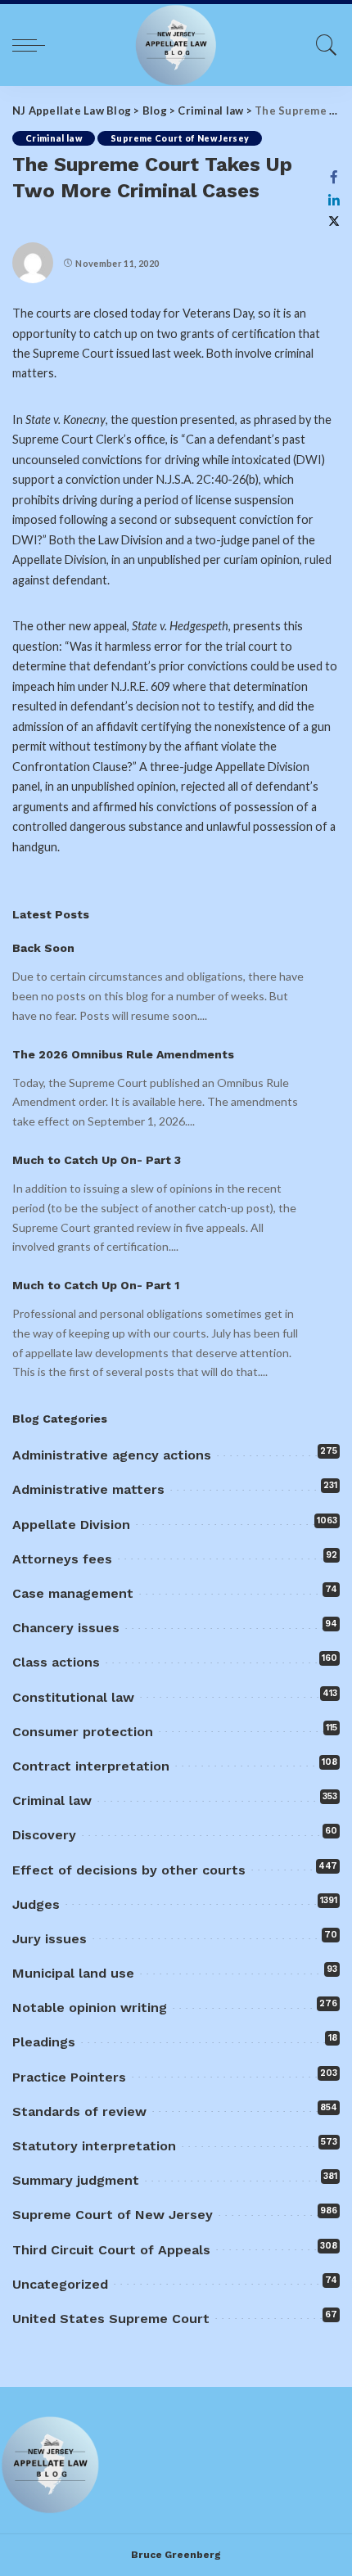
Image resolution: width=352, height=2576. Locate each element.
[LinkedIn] (334, 200)
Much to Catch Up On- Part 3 (97, 1160)
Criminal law (54, 138)
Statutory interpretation (94, 2146)
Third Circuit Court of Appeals (111, 2250)
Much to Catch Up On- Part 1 (96, 1285)
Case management (73, 1593)
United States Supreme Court (111, 2319)
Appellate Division (71, 1525)
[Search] (323, 45)
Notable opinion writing (90, 2008)
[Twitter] (334, 221)
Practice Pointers (69, 2077)
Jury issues (50, 1939)
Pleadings (44, 2042)
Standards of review (79, 2111)
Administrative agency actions (112, 1455)
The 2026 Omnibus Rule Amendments (123, 1054)
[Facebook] (334, 177)
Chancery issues (66, 1628)
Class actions (56, 1662)
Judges (36, 1904)
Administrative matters (88, 1489)
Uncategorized (60, 2284)
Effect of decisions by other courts (129, 1870)
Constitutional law (73, 1697)
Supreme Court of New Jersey (180, 138)
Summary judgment (76, 2180)
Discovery (44, 1835)
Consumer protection (83, 1732)
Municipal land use (73, 1973)
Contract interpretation (91, 1766)
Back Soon (43, 948)
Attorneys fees (62, 1559)
